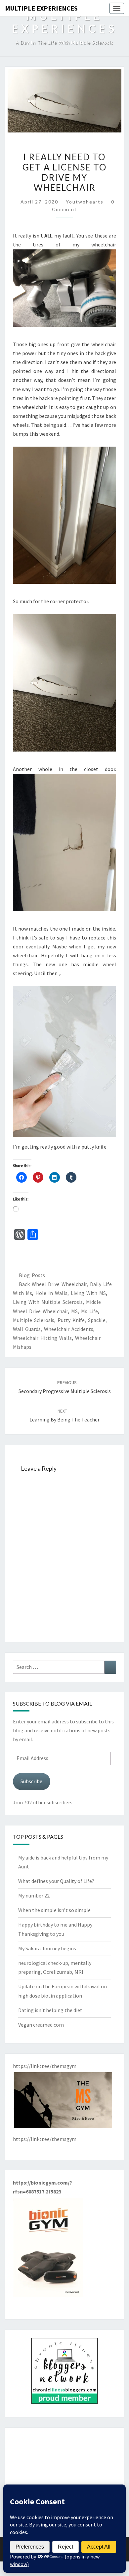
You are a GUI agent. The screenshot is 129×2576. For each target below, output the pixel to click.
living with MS (88, 1293)
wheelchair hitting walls (42, 1338)
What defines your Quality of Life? (56, 1881)
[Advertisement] (64, 2477)
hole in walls (51, 1293)
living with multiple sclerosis (48, 1302)
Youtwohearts (85, 202)
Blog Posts (32, 1275)
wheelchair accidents (69, 1329)
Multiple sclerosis (34, 1320)
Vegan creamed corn (41, 2025)
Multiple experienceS (41, 8)
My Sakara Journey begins (47, 1948)
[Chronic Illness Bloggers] (64, 2373)
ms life (89, 1311)
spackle (97, 1320)
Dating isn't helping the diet (50, 2010)
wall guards (27, 1329)
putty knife (71, 1320)
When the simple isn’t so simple (54, 1910)
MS (74, 1311)
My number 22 (34, 1895)
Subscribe (31, 1781)
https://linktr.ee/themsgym (45, 2139)
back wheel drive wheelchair (53, 1284)
